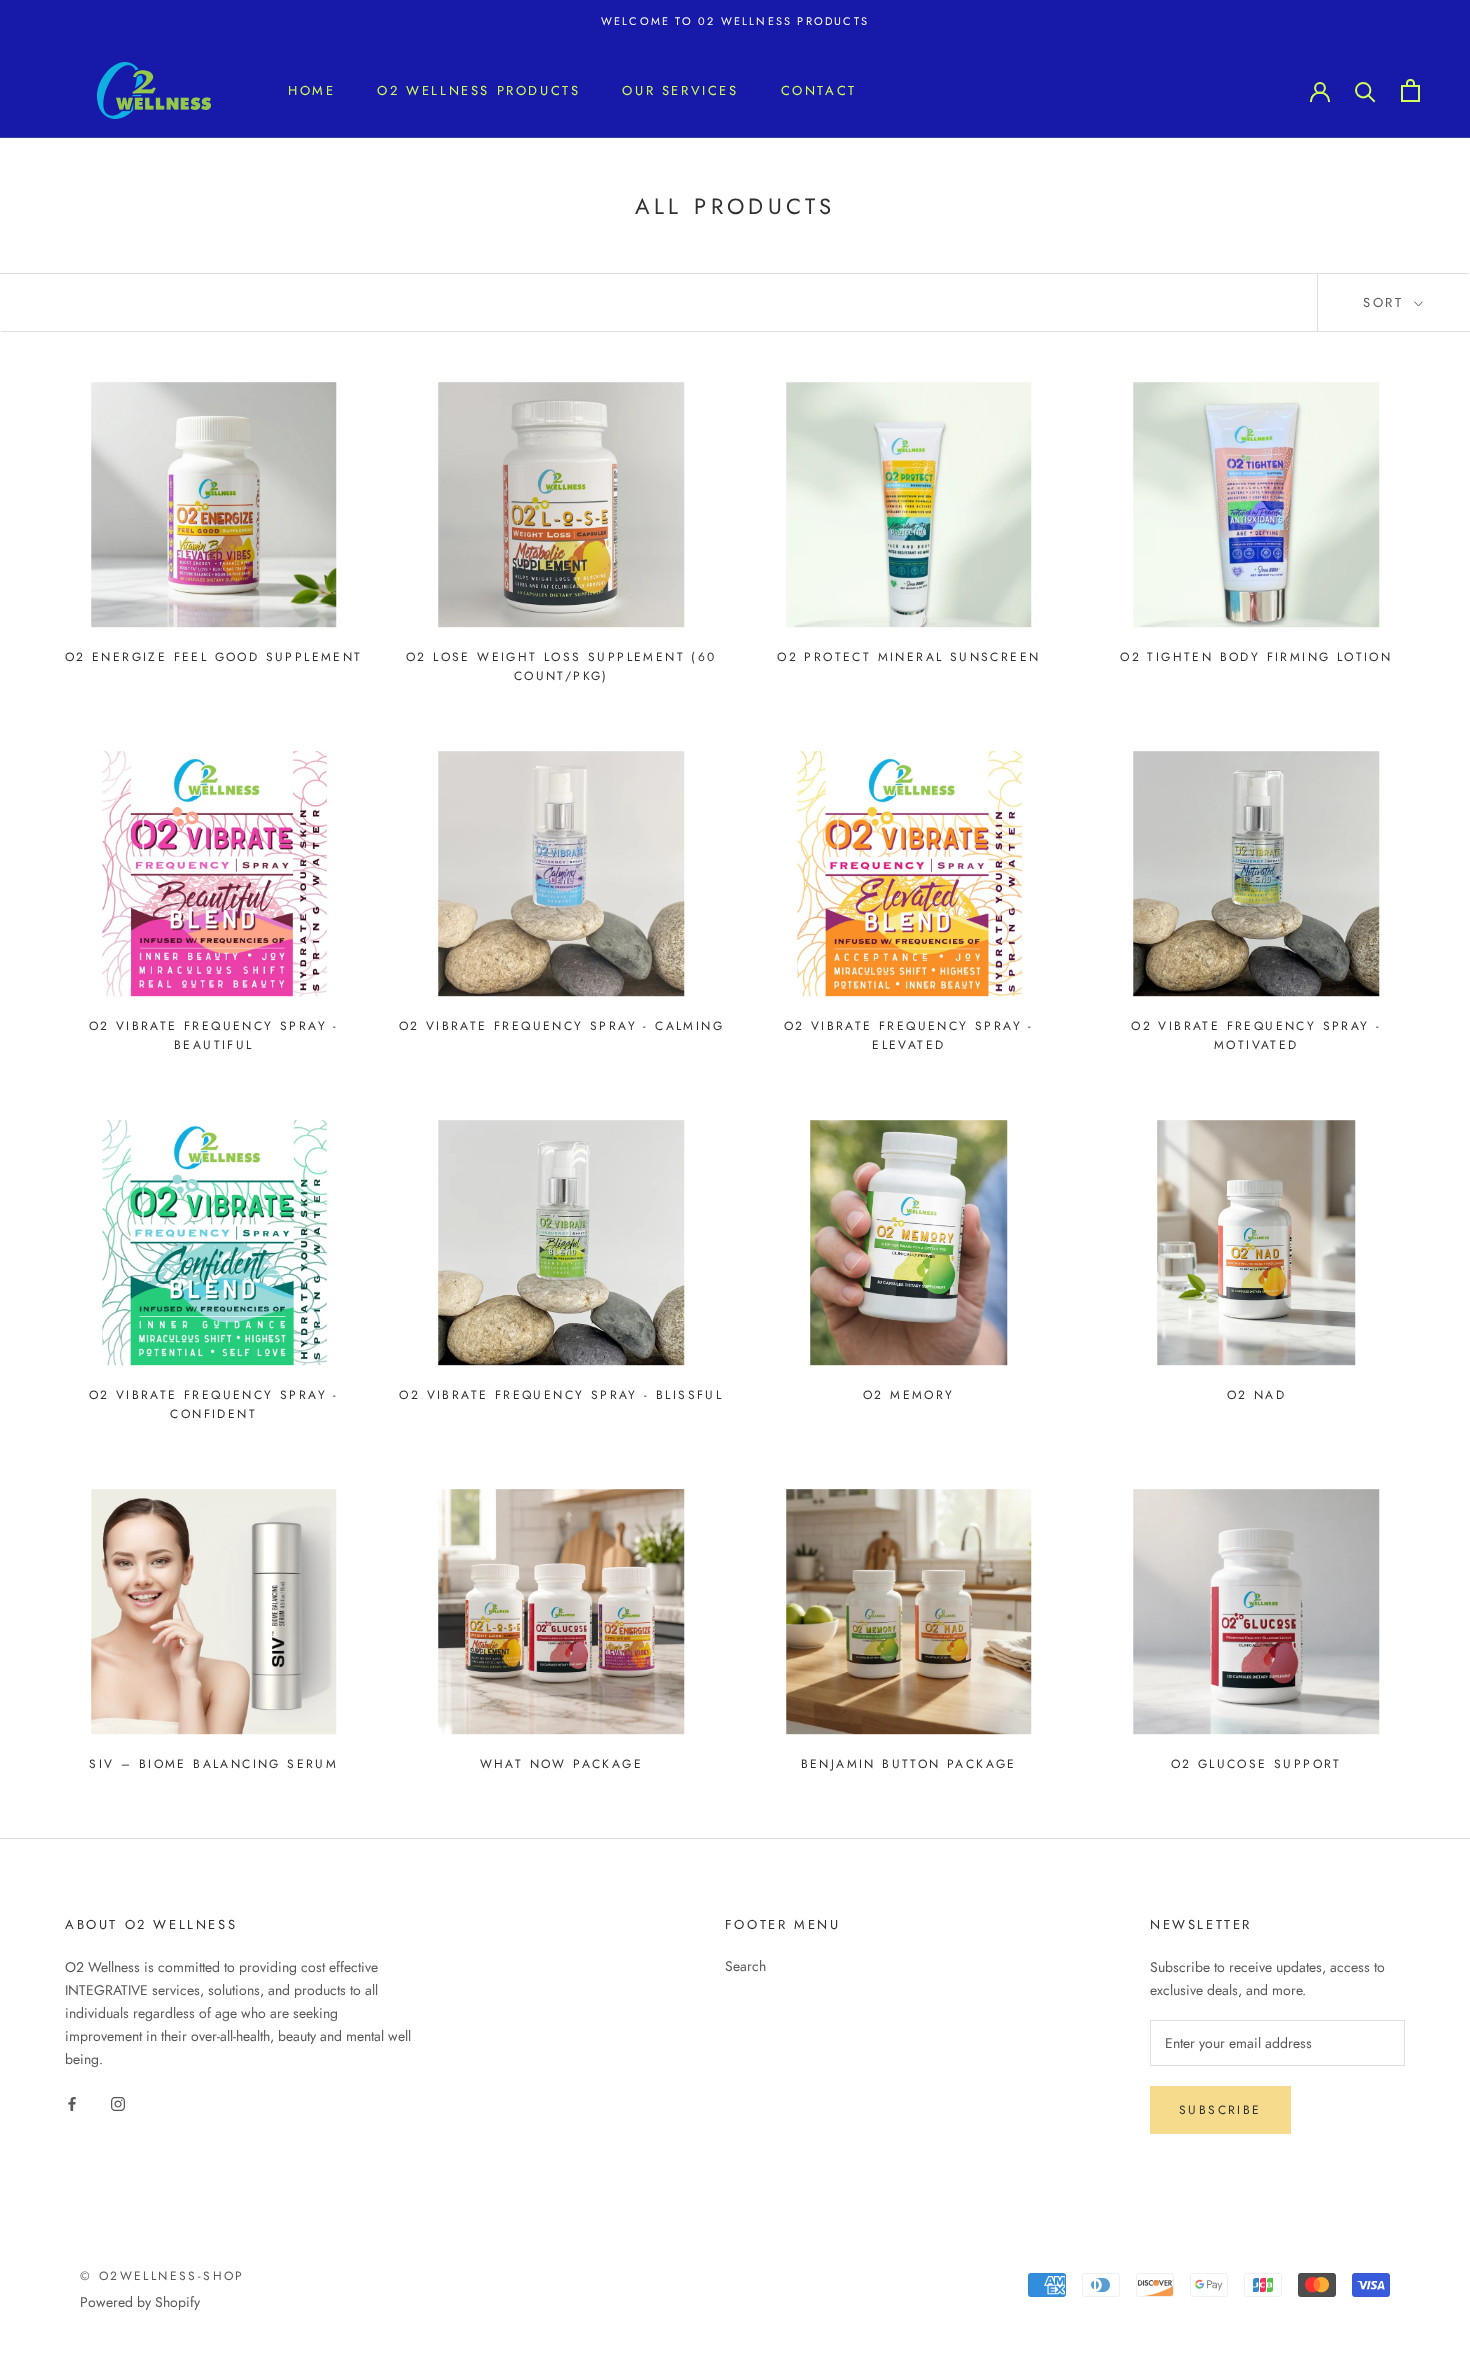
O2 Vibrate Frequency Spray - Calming (561, 1026)
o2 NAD (1256, 1395)
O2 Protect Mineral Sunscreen (908, 657)
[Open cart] (1410, 90)
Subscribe (1220, 2110)
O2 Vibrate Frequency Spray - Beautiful (214, 1036)
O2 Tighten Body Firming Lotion (1256, 657)
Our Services (680, 90)
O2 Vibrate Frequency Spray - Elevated (909, 1036)
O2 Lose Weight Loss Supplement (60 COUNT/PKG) (561, 667)
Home (311, 90)
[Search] (1365, 90)
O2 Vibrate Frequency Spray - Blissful (561, 1395)
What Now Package (561, 1764)
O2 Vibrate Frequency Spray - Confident (214, 1405)
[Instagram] (118, 2102)
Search (745, 1966)
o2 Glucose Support (1256, 1764)
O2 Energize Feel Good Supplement (214, 657)
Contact (819, 90)
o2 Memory (909, 1395)
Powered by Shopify (140, 2302)
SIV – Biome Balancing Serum (213, 1764)
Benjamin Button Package (909, 1764)
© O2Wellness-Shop (162, 2276)
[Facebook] (72, 2102)
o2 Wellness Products (478, 90)
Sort (1386, 302)
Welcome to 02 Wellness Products (735, 21)
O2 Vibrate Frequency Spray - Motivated (1256, 1036)
